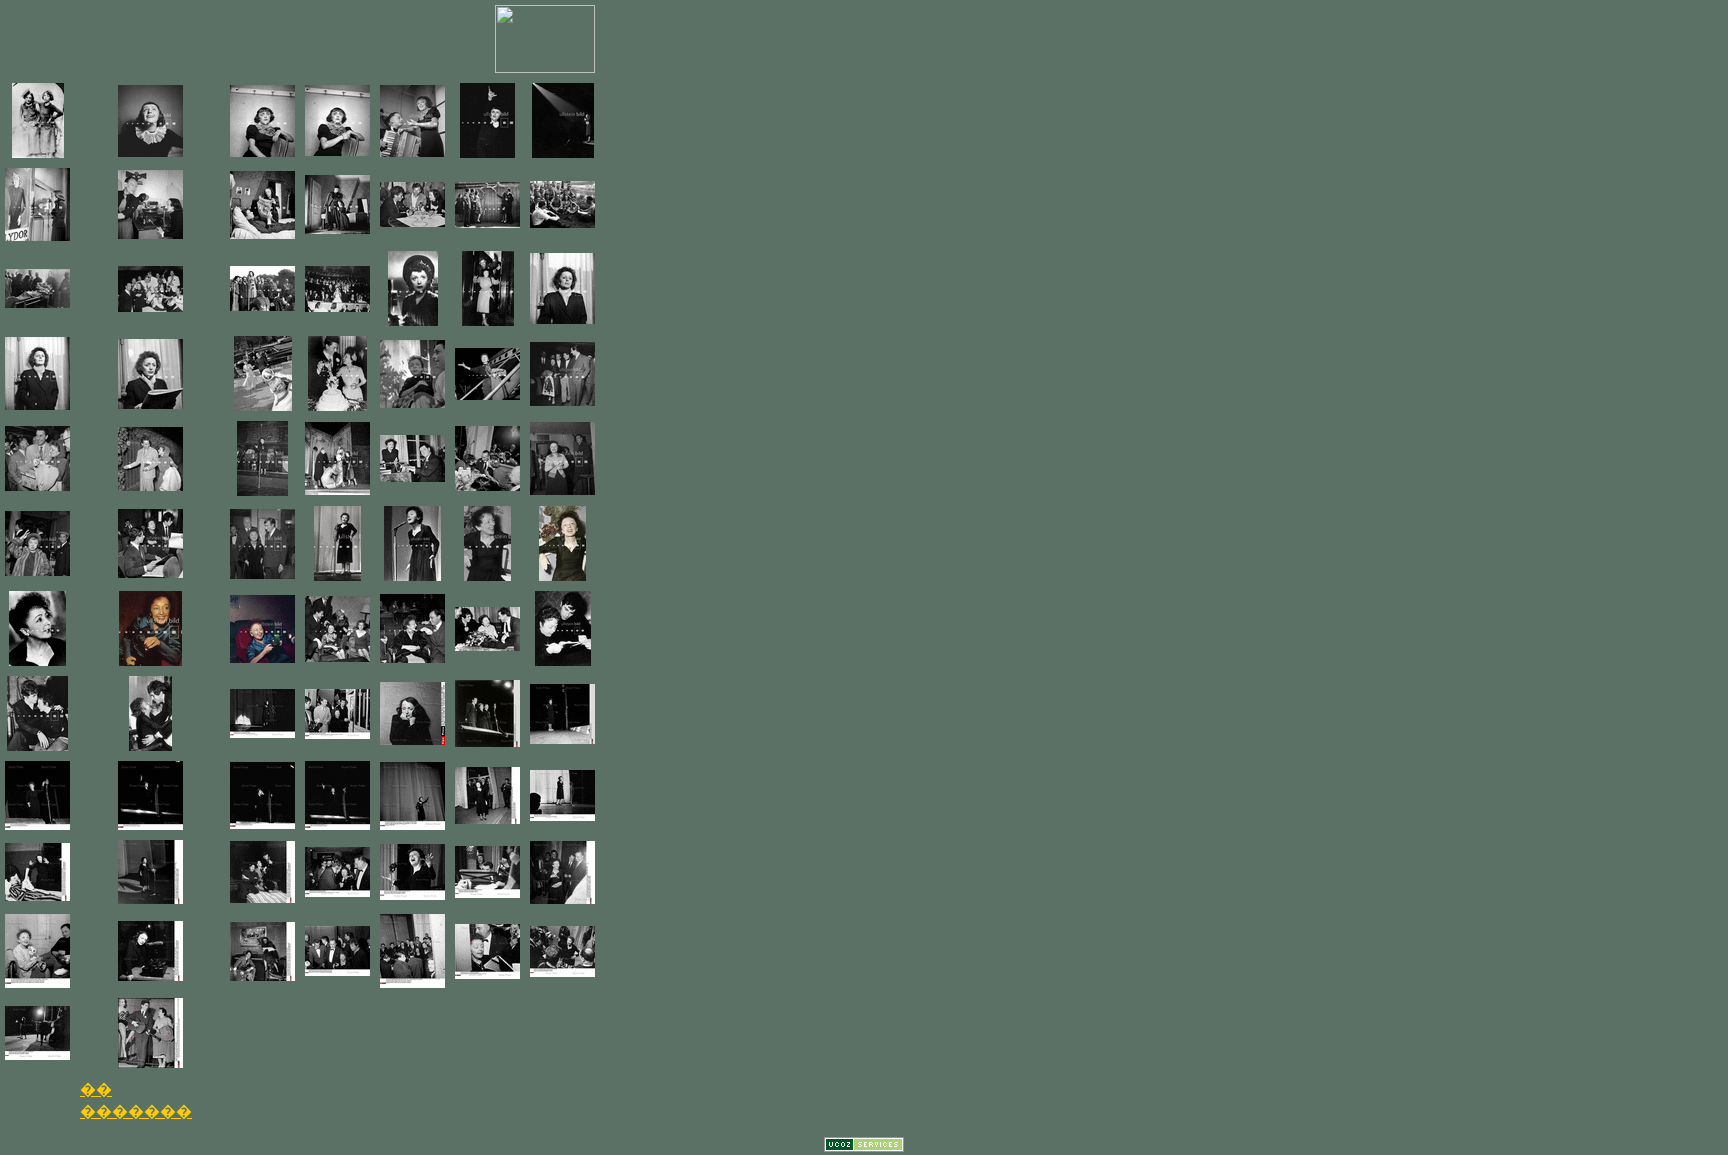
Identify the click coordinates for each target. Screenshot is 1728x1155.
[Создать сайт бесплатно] (864, 1146)
